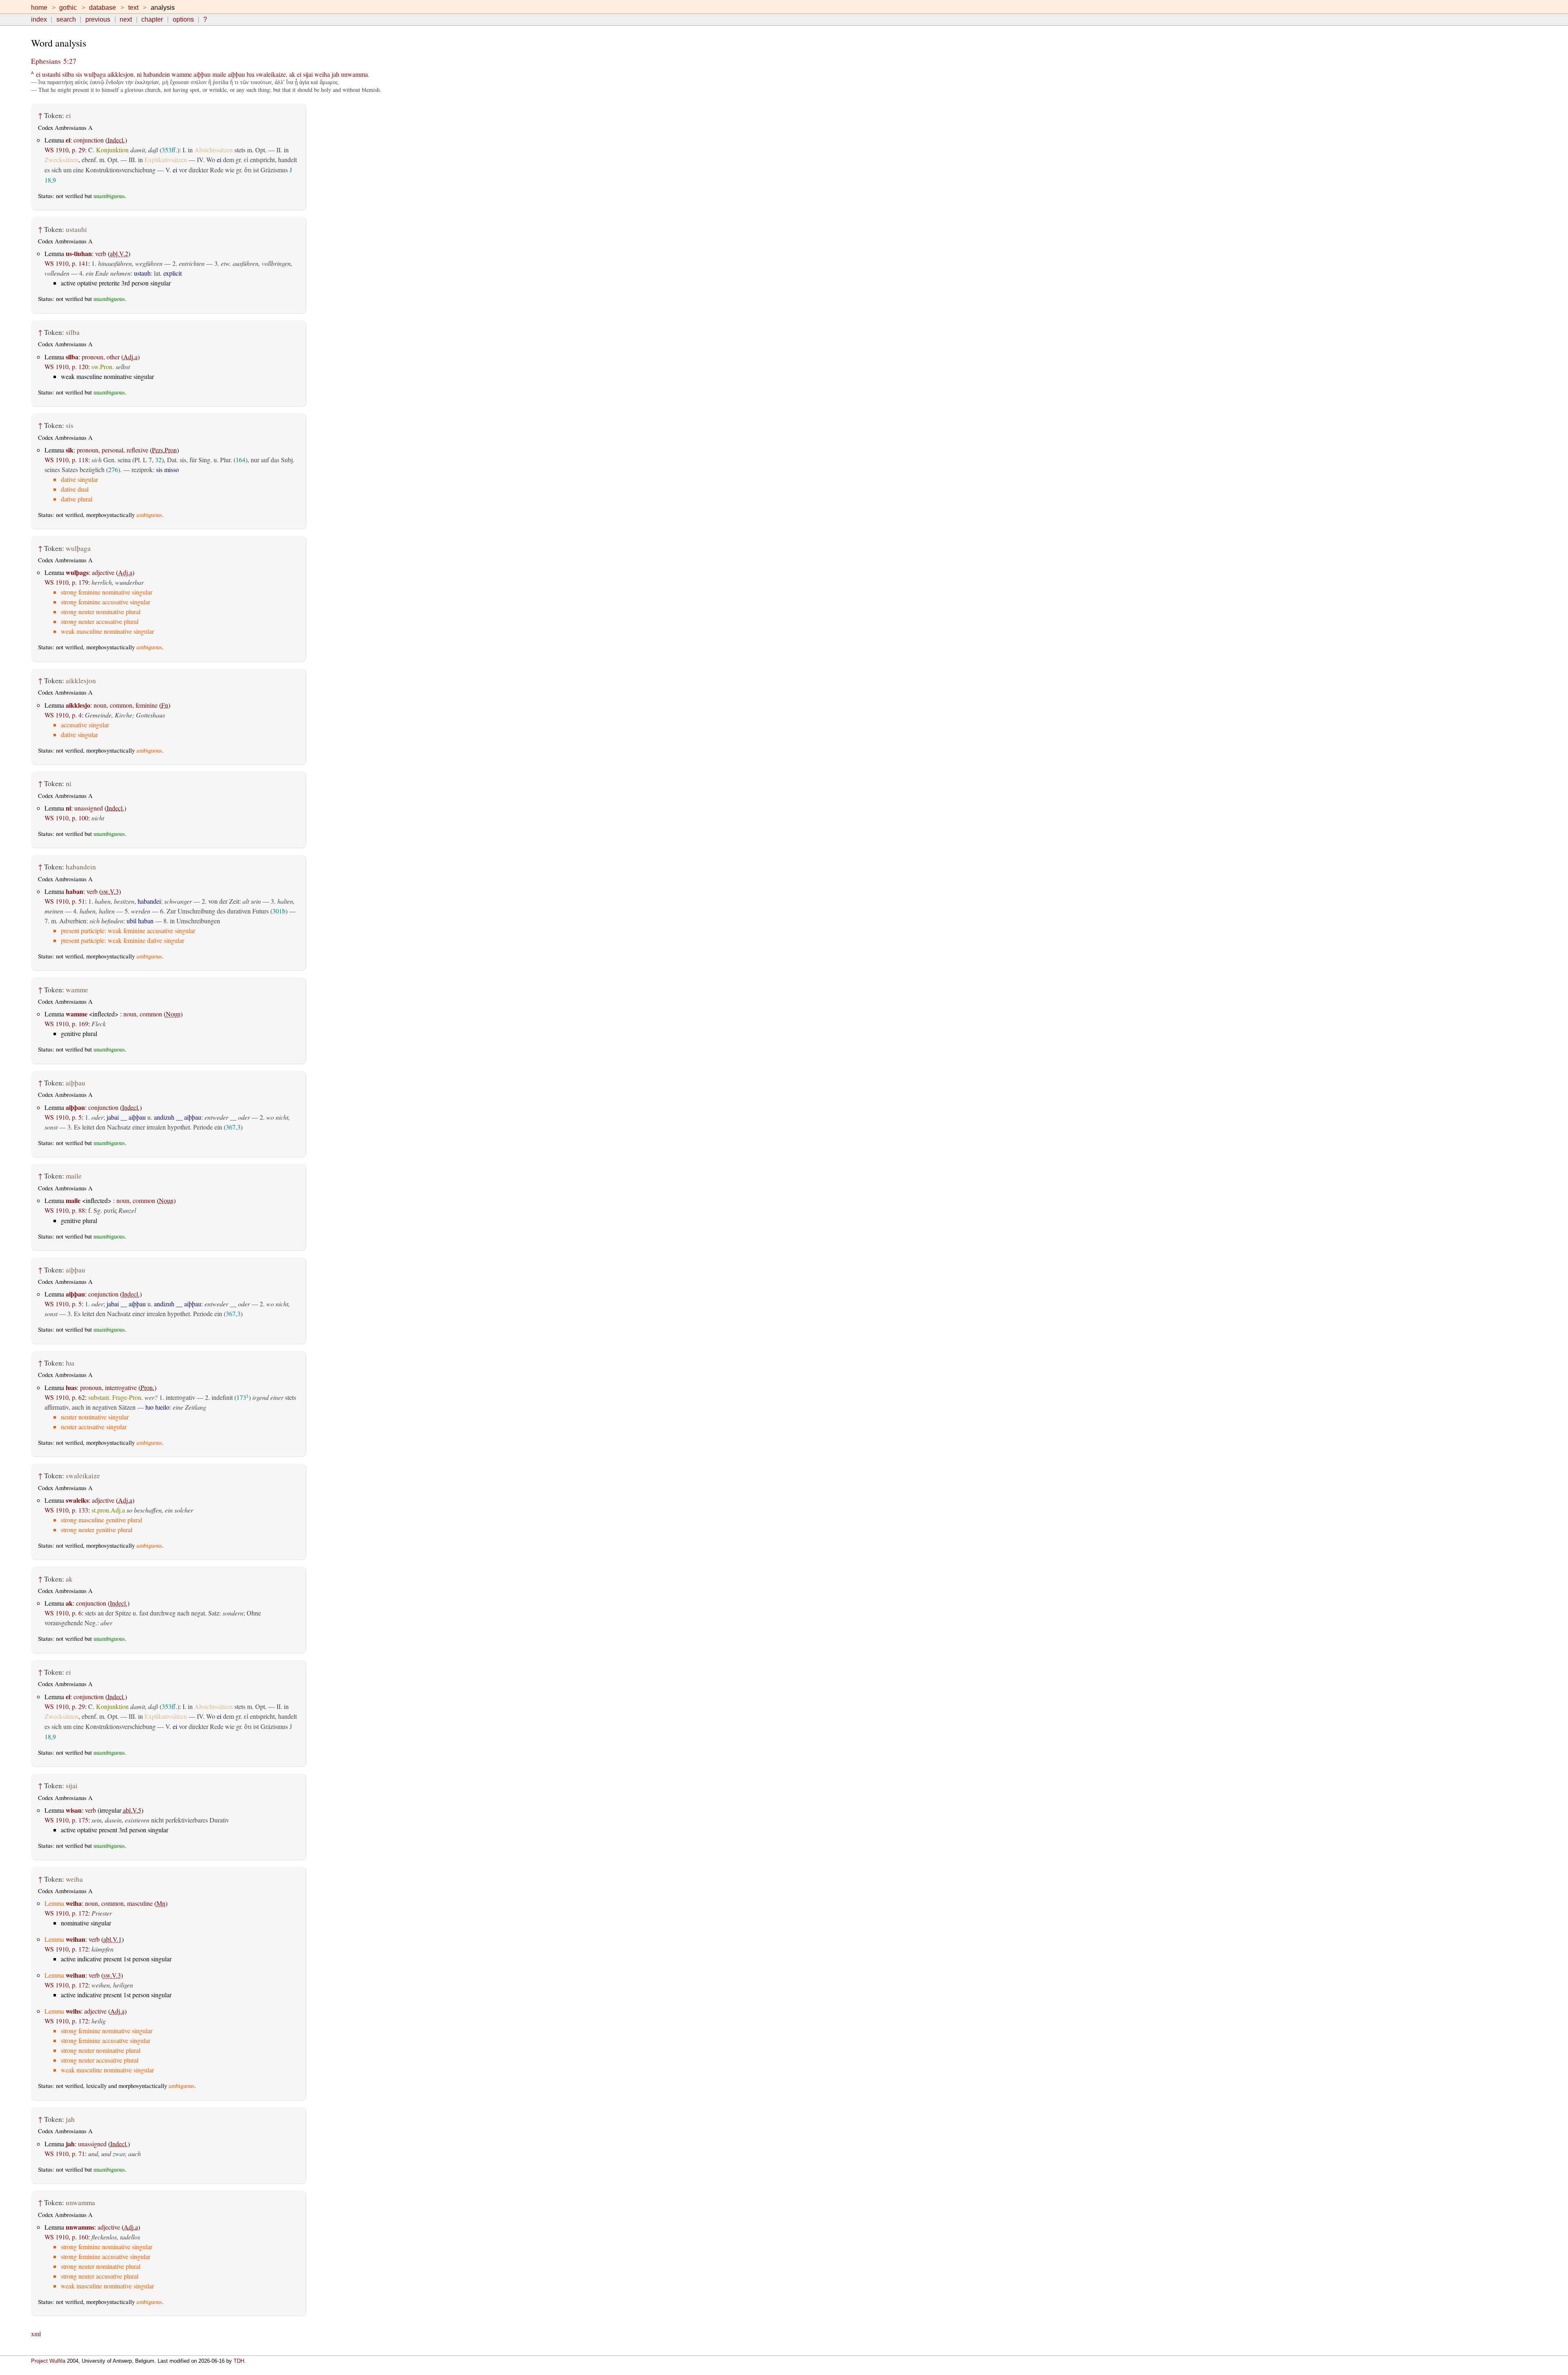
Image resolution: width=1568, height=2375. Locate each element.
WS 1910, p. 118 (66, 460)
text (133, 8)
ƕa (251, 74)
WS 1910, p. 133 (66, 1510)
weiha (322, 74)
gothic (68, 8)
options (183, 19)
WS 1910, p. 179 (66, 582)
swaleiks (77, 1500)
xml (36, 2334)
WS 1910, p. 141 (66, 263)
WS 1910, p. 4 (63, 715)
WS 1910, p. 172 (66, 1913)
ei (38, 74)
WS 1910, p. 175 (66, 1820)
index (39, 19)
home (39, 8)
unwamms (80, 2227)
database (102, 8)
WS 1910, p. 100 (66, 818)
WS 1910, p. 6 (63, 1613)
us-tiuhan (79, 253)
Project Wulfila (48, 2361)
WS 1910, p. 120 (66, 366)
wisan (74, 1810)
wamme (182, 74)
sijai (308, 74)
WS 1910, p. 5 (63, 1117)
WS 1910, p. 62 (65, 1397)
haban (75, 891)
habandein (157, 74)
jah (335, 74)
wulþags (77, 572)
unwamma (354, 74)
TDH (239, 2361)
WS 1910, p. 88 (65, 1210)
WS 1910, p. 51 (65, 901)
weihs (73, 2011)
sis (79, 74)
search (66, 19)
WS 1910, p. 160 (66, 2237)
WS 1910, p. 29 (65, 150)
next (126, 19)
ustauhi (51, 74)
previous (98, 19)
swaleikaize (271, 74)
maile (219, 74)
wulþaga (95, 74)
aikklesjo (78, 705)
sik (70, 450)
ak (292, 74)
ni (139, 74)
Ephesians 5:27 (54, 61)
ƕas (71, 1387)
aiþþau (202, 74)
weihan (76, 1939)
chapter (152, 19)
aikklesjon (120, 74)
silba (68, 74)
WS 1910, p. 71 (65, 2153)
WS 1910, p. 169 (66, 1024)
